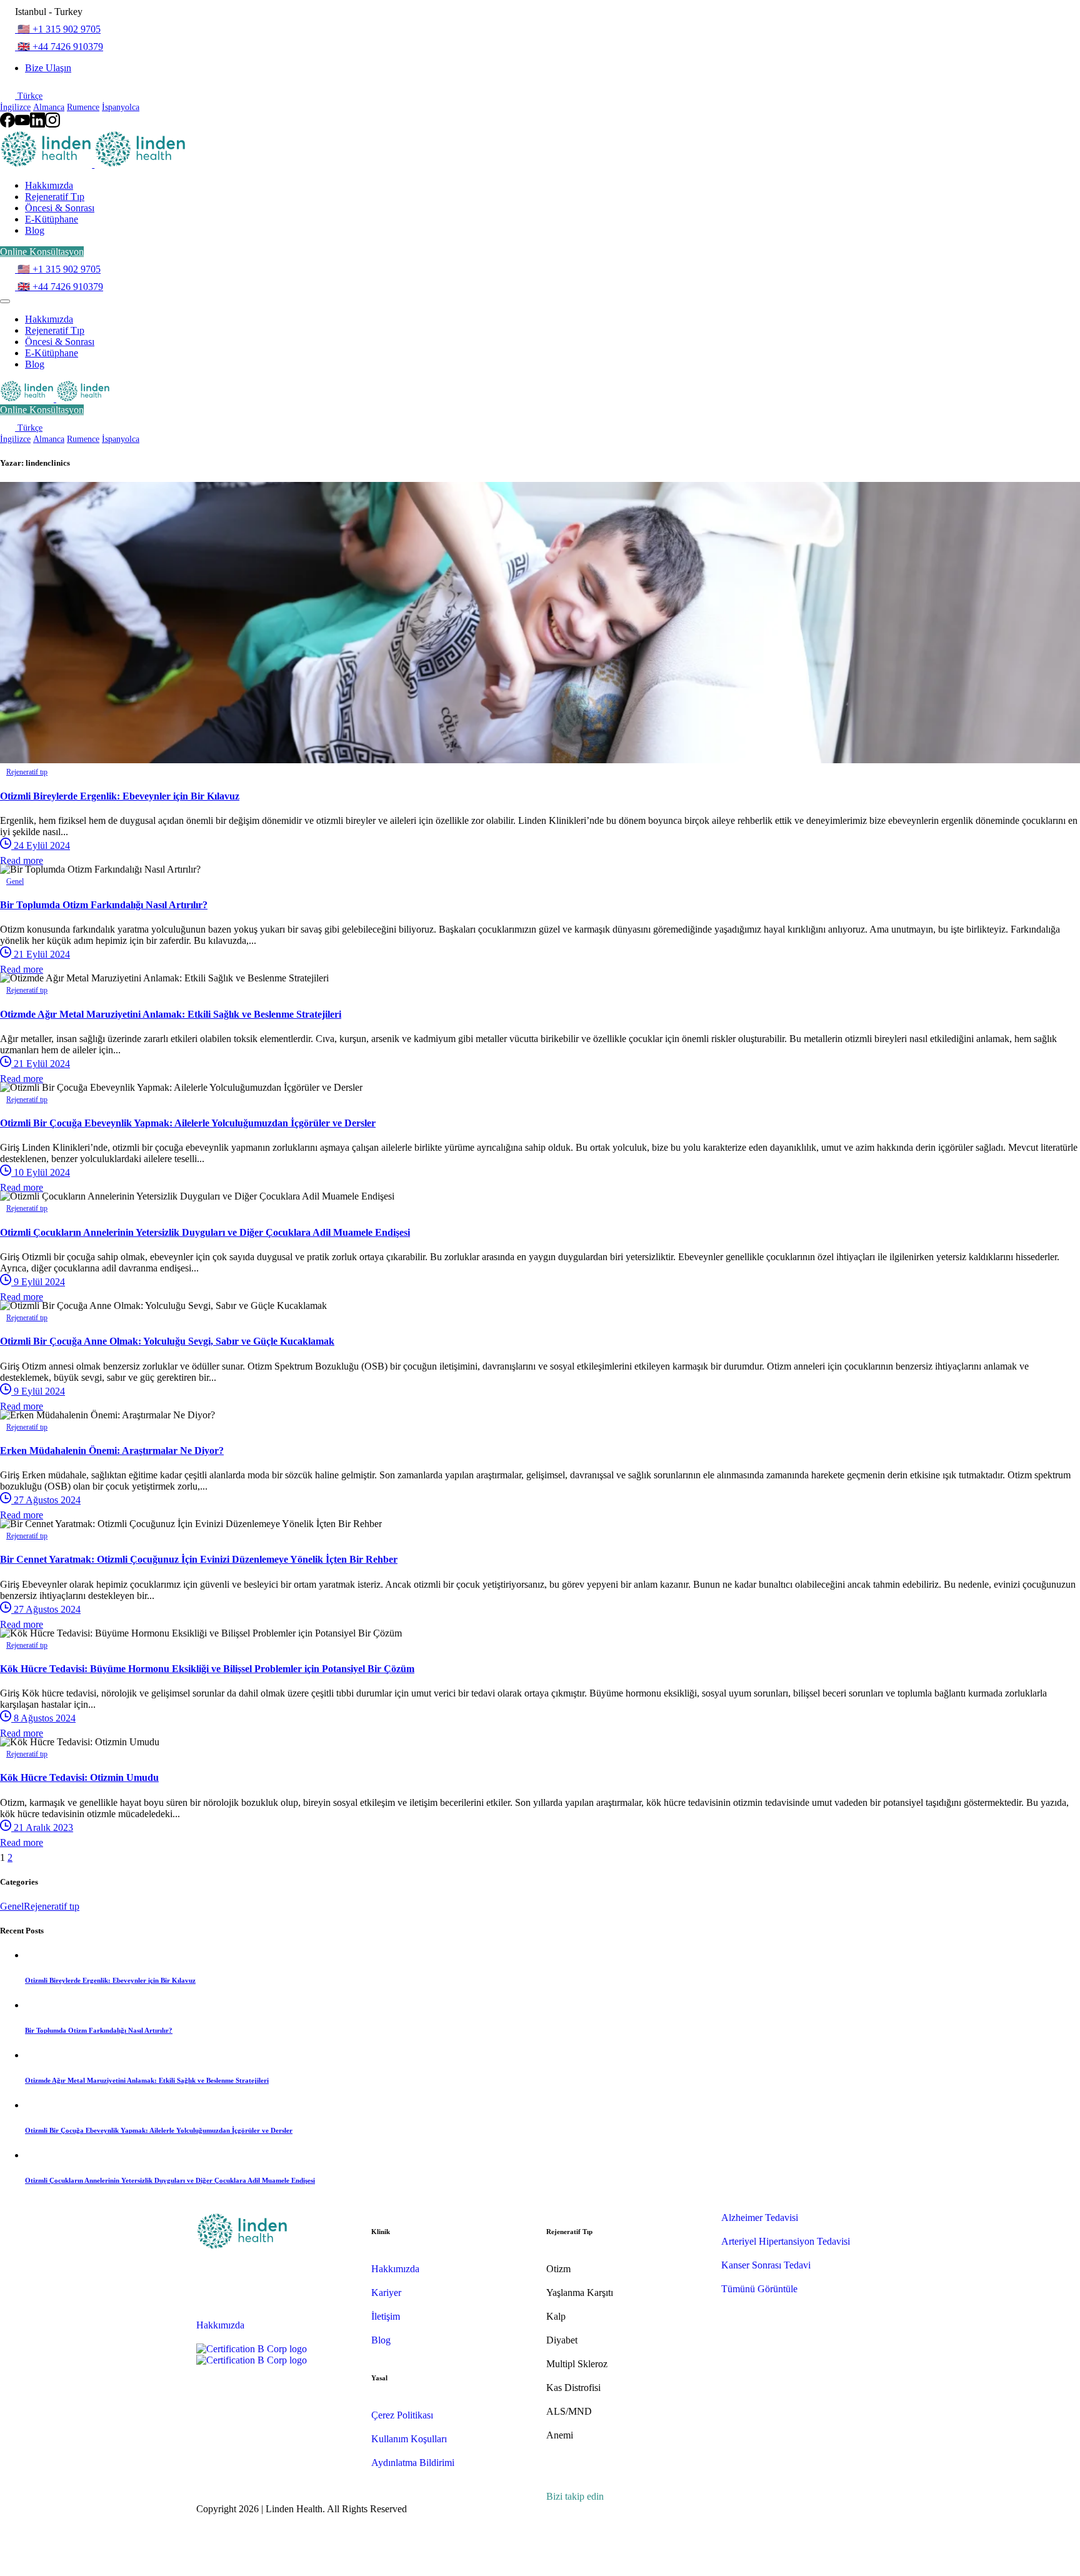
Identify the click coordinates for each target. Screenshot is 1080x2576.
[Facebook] (7, 124)
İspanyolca (121, 107)
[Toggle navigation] (5, 301)
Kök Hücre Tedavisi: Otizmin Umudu (79, 1777)
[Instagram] (52, 124)
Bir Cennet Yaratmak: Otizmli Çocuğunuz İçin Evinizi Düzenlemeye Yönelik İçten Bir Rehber (199, 1559)
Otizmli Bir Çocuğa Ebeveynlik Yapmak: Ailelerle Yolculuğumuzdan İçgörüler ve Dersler (188, 1123)
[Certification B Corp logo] (252, 2349)
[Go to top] (7, 2570)
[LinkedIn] (37, 124)
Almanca (49, 107)
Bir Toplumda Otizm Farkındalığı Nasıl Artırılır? (104, 905)
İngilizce (15, 107)
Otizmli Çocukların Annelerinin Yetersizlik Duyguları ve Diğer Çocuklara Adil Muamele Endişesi (205, 1232)
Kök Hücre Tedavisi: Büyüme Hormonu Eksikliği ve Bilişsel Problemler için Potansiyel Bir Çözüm (207, 1669)
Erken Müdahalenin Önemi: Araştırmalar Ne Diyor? (112, 1451)
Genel (12, 1906)
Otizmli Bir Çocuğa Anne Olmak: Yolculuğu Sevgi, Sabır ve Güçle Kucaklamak (167, 1341)
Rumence (83, 107)
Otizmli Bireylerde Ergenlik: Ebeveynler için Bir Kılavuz (120, 796)
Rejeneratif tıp (52, 1906)
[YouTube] (22, 124)
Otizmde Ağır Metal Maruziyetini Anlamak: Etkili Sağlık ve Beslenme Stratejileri (171, 1014)
